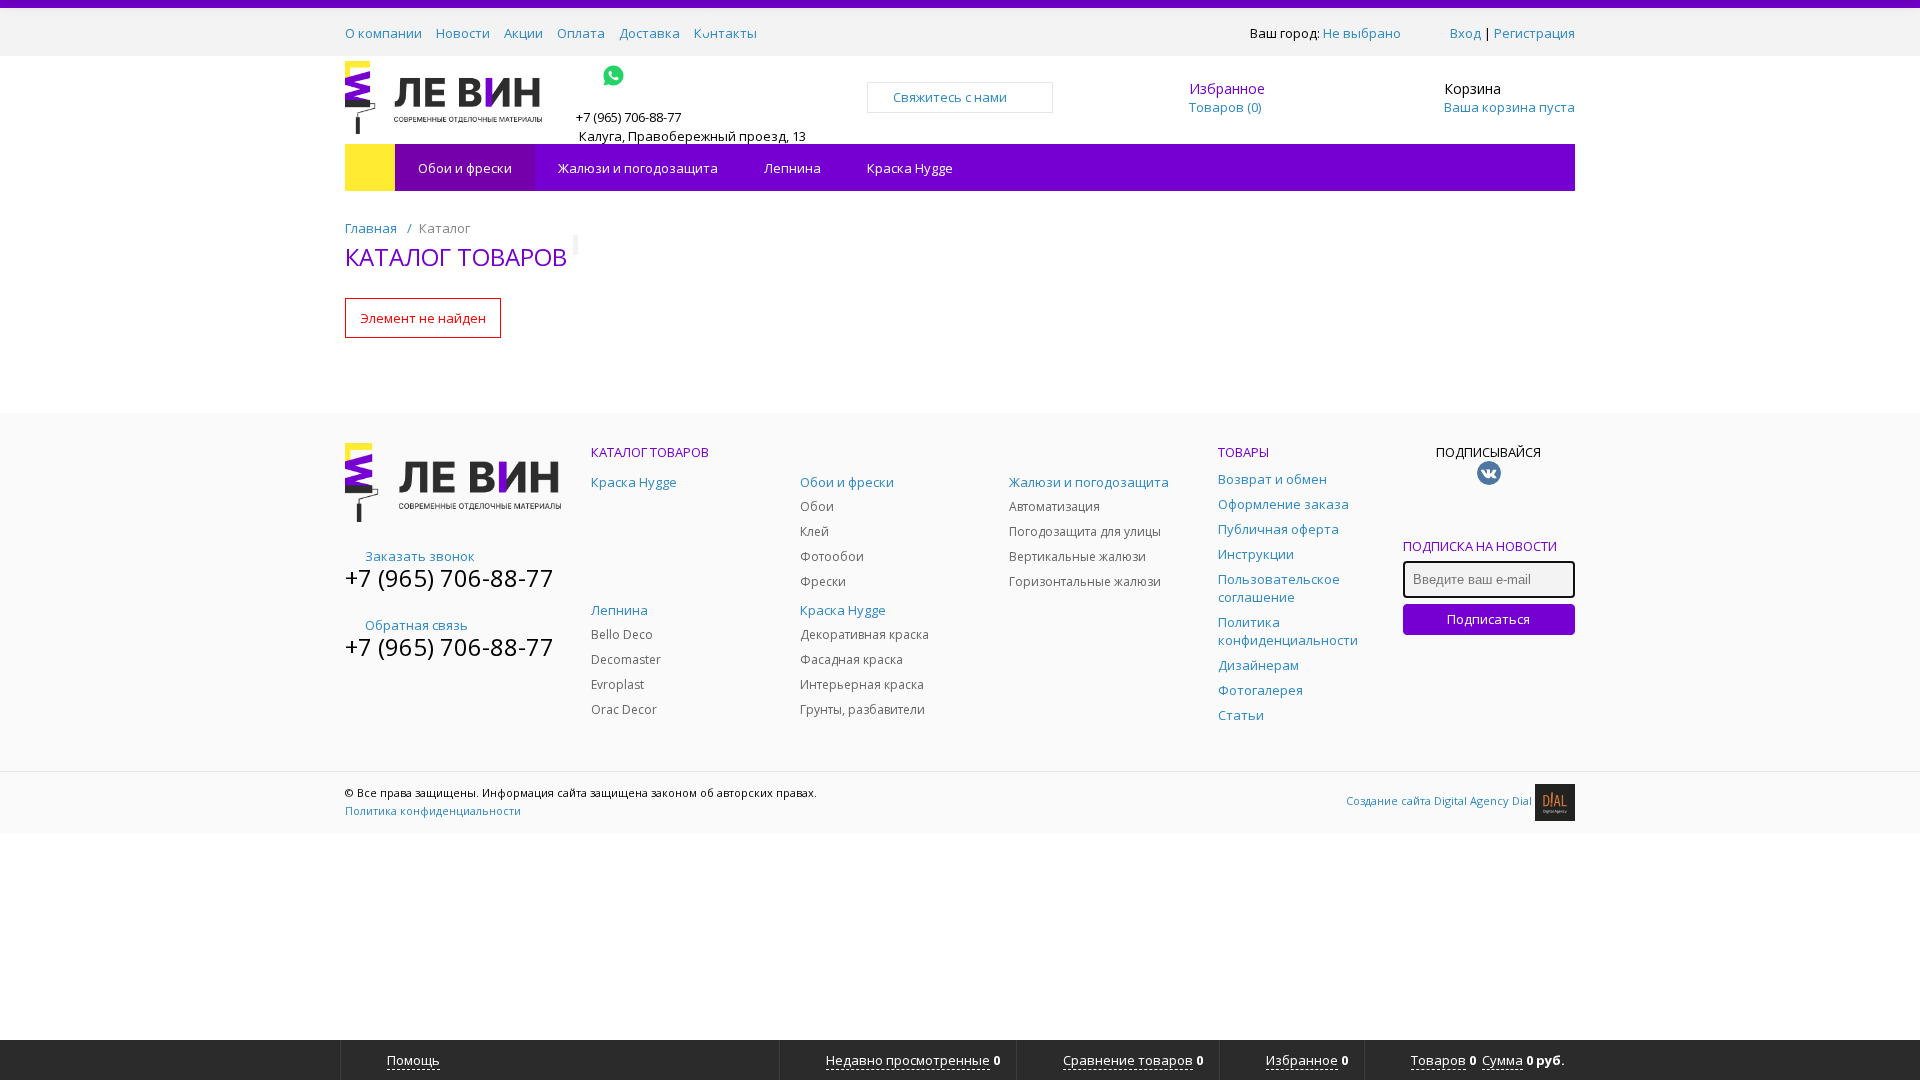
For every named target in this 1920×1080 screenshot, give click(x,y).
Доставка (649, 33)
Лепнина (792, 168)
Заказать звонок (420, 556)
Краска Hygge (910, 168)
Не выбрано (1362, 33)
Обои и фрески (465, 168)
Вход (1465, 33)
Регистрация (1534, 33)
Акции (523, 33)
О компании (383, 33)
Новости (463, 33)
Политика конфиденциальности (433, 810)
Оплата (581, 33)
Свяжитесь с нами (950, 97)
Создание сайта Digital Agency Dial (1440, 800)
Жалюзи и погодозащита (638, 168)
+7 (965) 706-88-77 (449, 577)
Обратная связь (416, 625)
